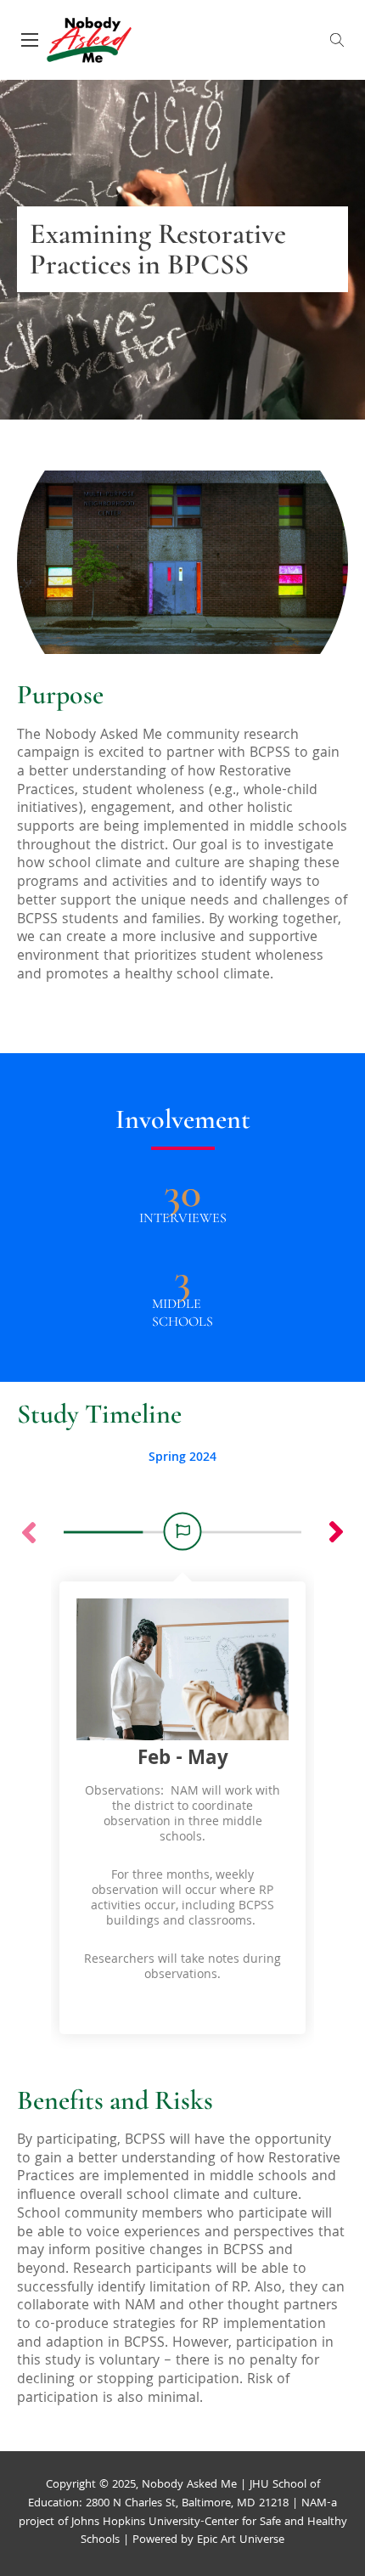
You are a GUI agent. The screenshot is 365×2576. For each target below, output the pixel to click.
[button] (336, 1532)
